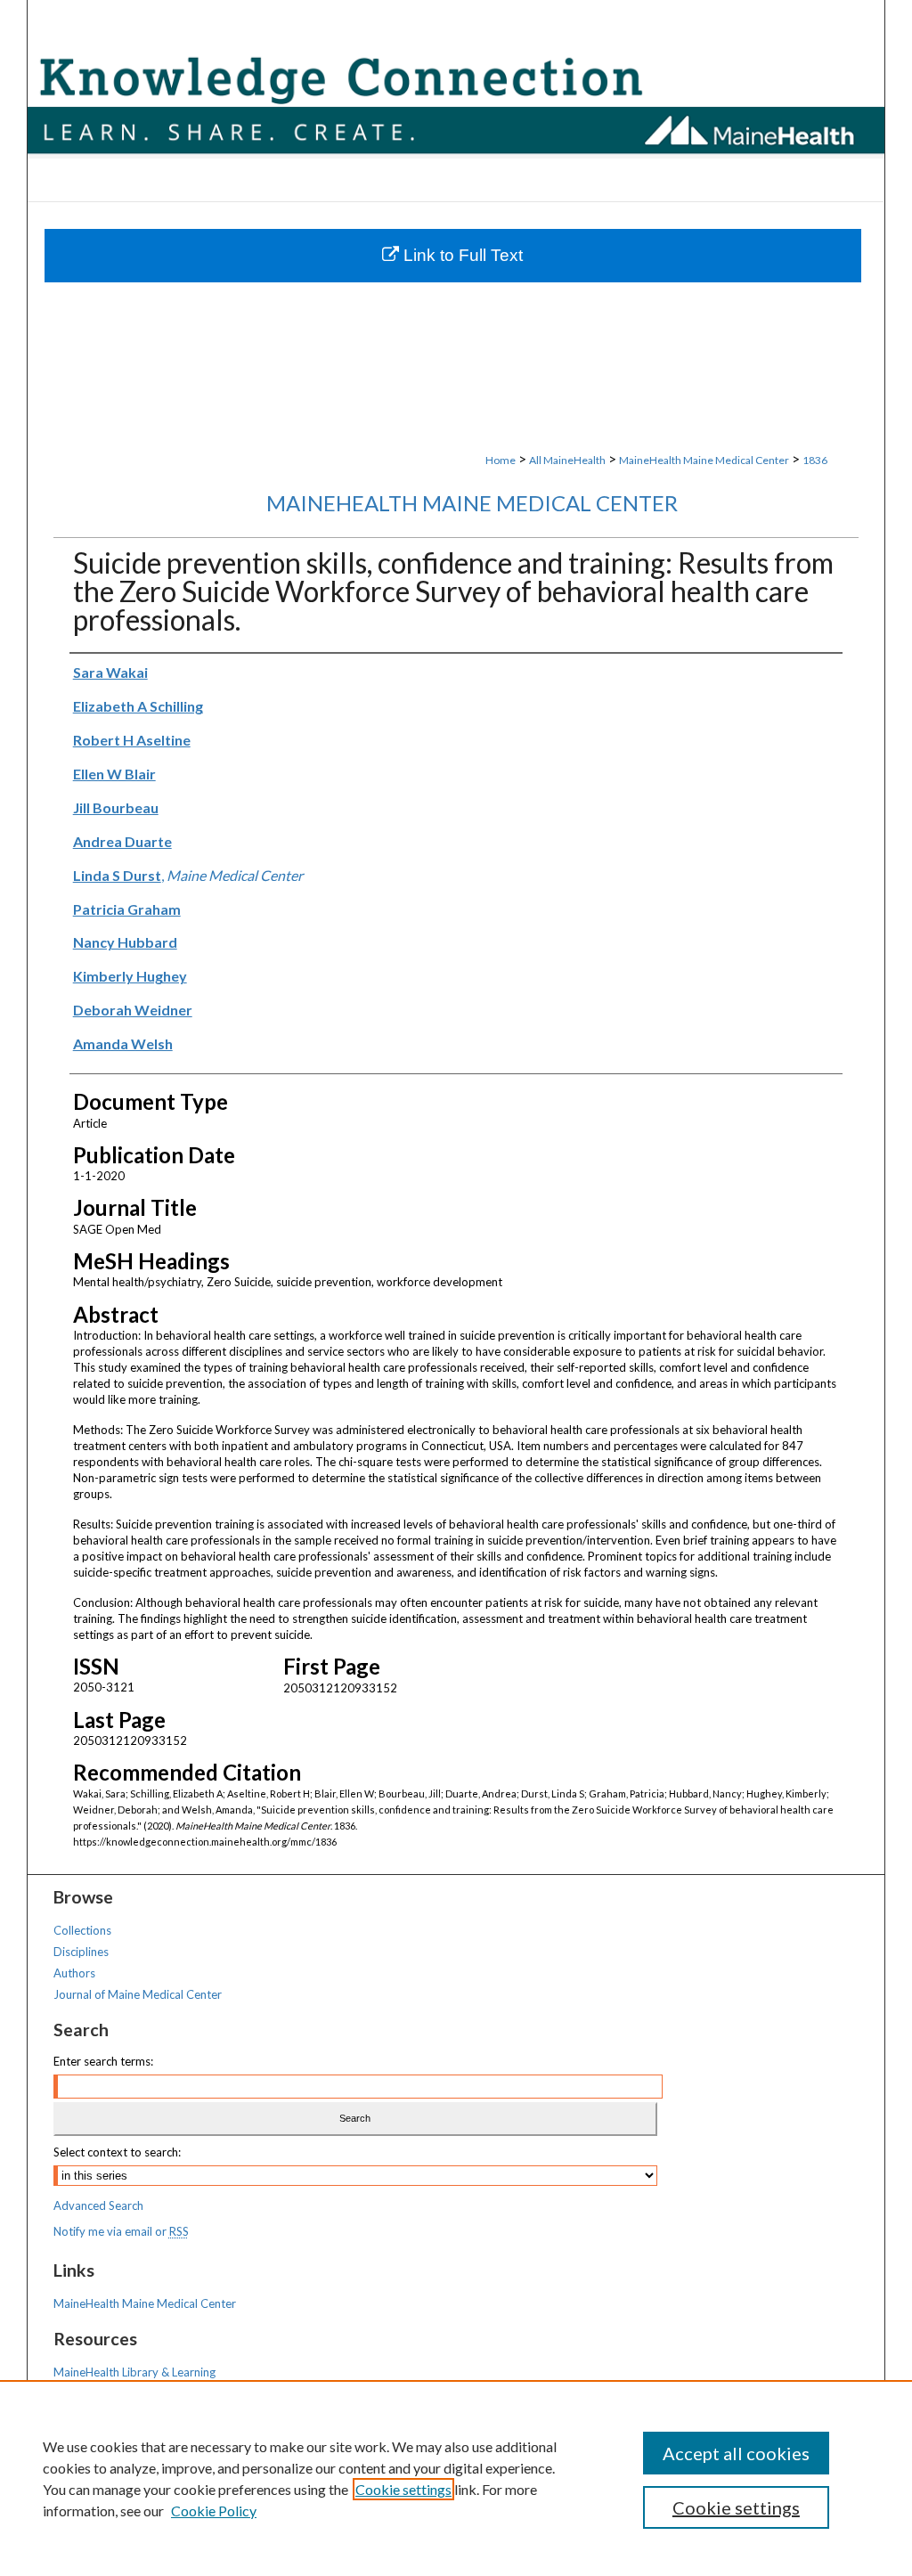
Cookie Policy (214, 2511)
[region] (456, 2478)
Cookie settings (403, 2489)
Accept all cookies (736, 2453)
